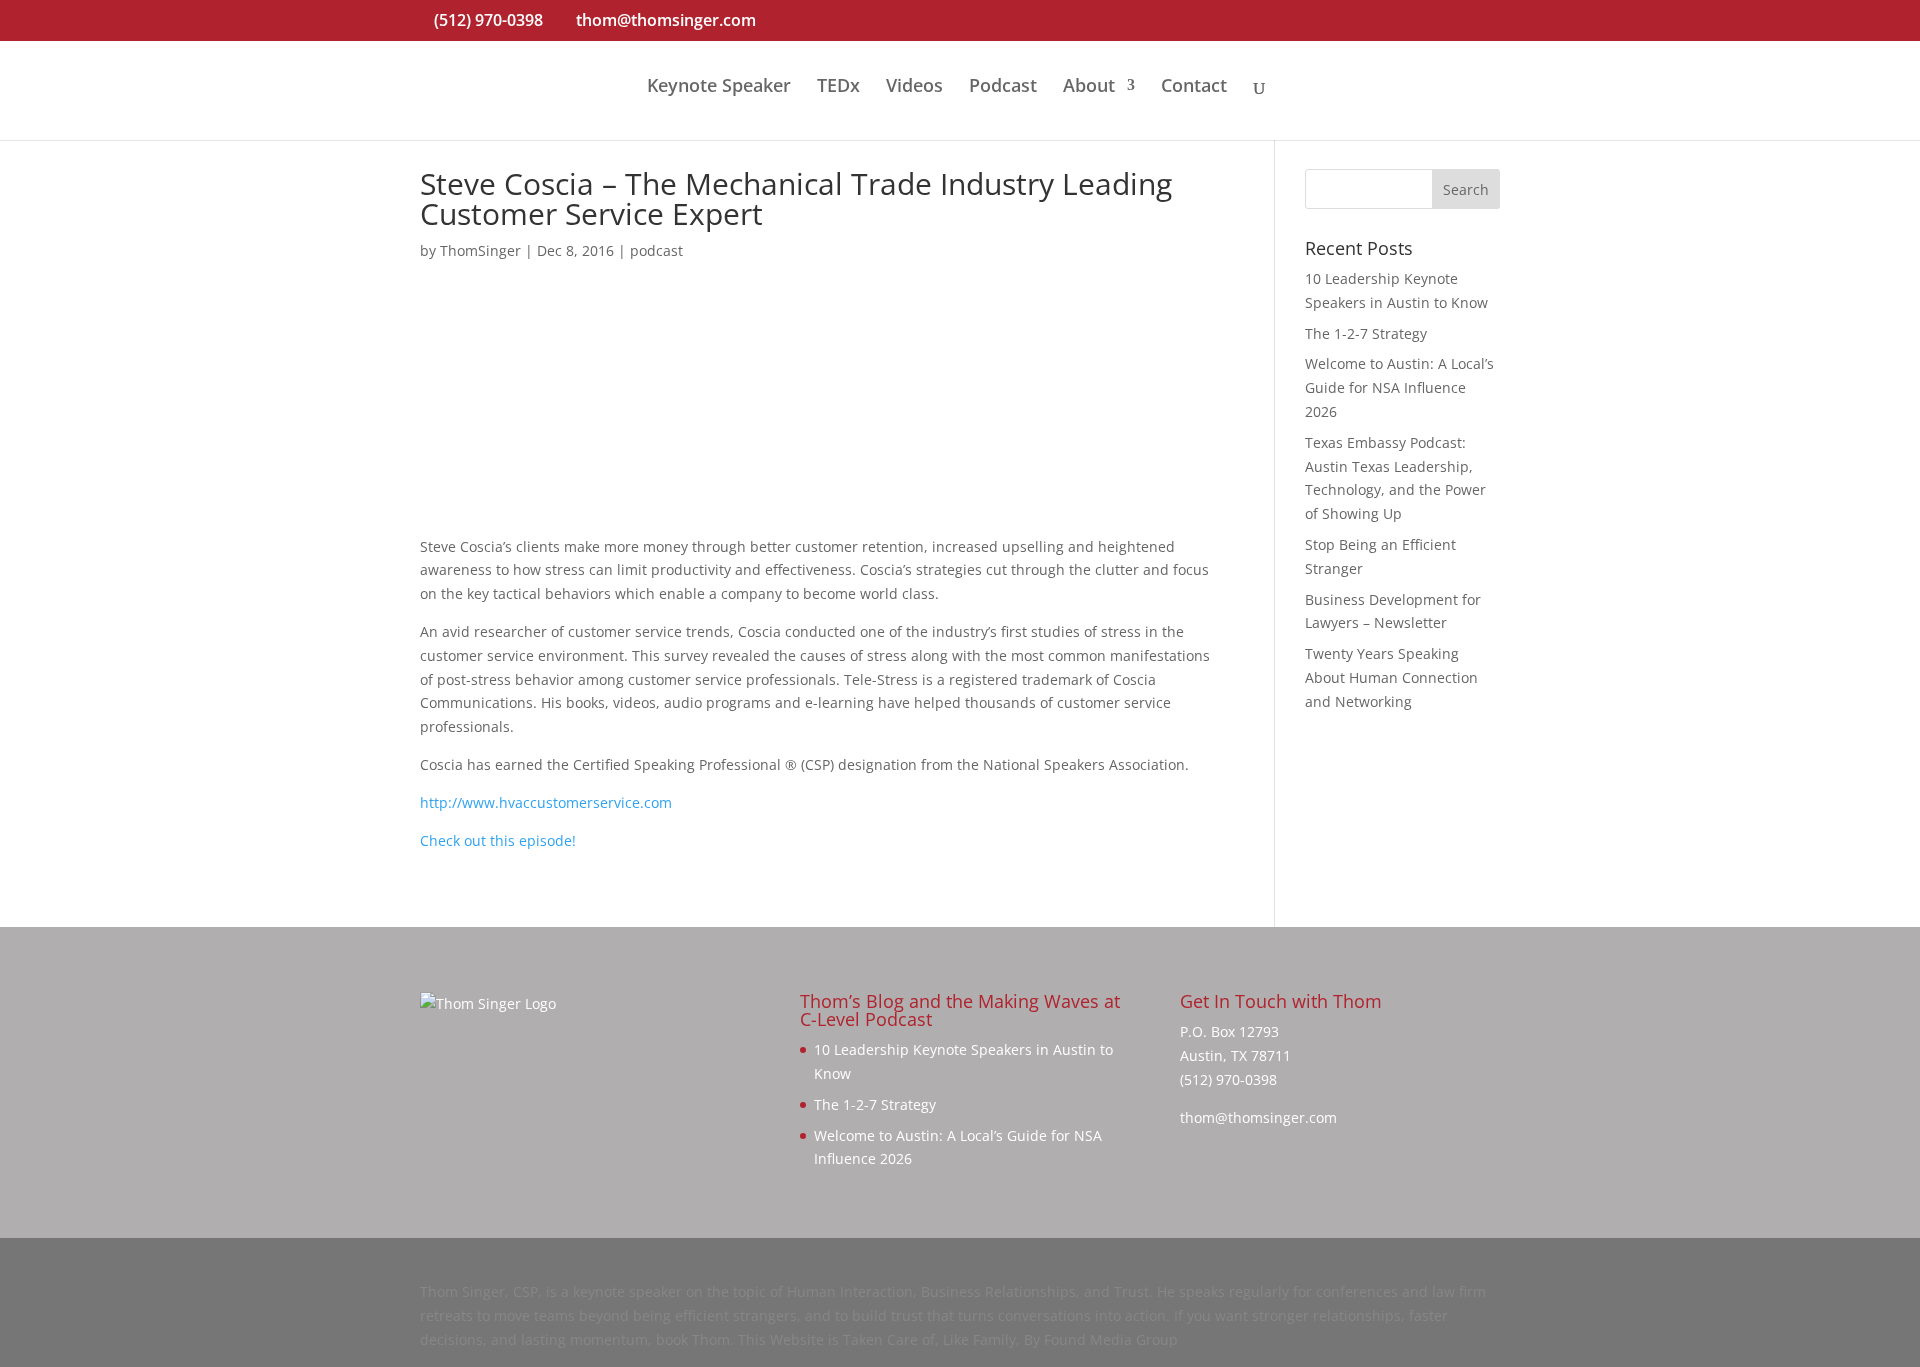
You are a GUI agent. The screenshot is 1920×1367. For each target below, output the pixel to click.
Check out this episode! (498, 840)
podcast (656, 250)
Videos (914, 87)
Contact (1194, 87)
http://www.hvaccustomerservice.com (546, 802)
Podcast (1003, 87)
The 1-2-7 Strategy (1366, 333)
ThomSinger (480, 250)
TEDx (838, 87)
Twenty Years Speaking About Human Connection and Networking (1391, 677)
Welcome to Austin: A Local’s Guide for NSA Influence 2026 (1399, 387)
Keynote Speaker (719, 87)
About (1089, 87)
